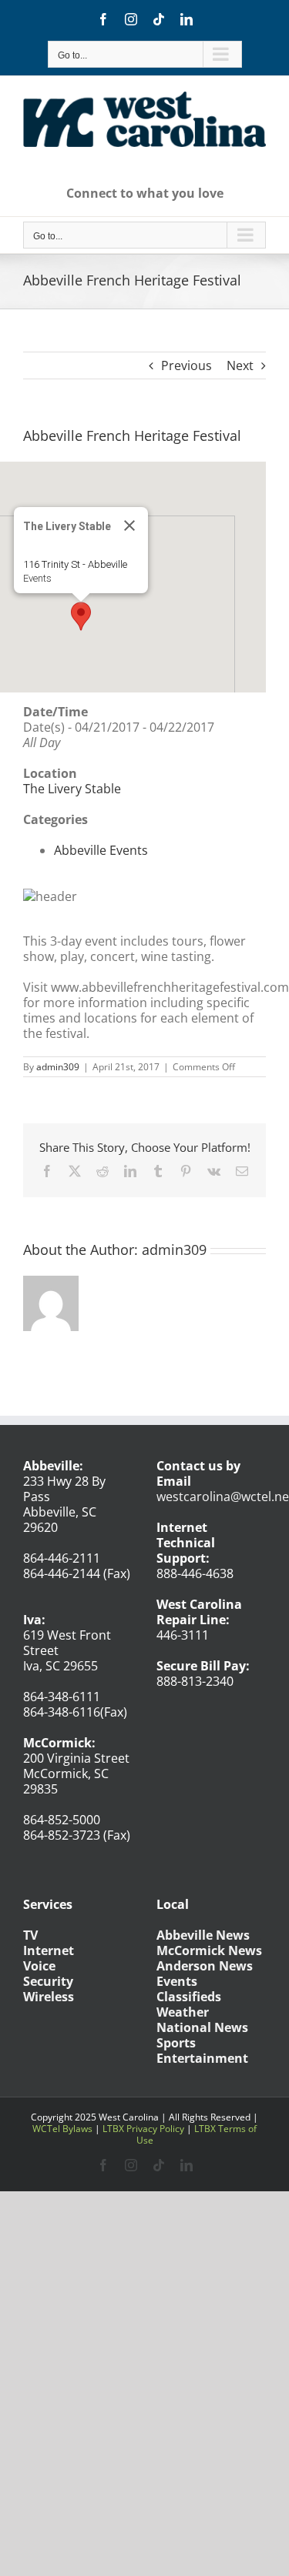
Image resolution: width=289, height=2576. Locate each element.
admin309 (58, 1067)
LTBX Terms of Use (197, 2134)
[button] (81, 616)
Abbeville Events (101, 850)
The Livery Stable (72, 789)
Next (240, 365)
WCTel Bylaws (62, 2129)
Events (37, 578)
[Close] (129, 526)
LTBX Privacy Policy (143, 2129)
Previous (187, 365)
